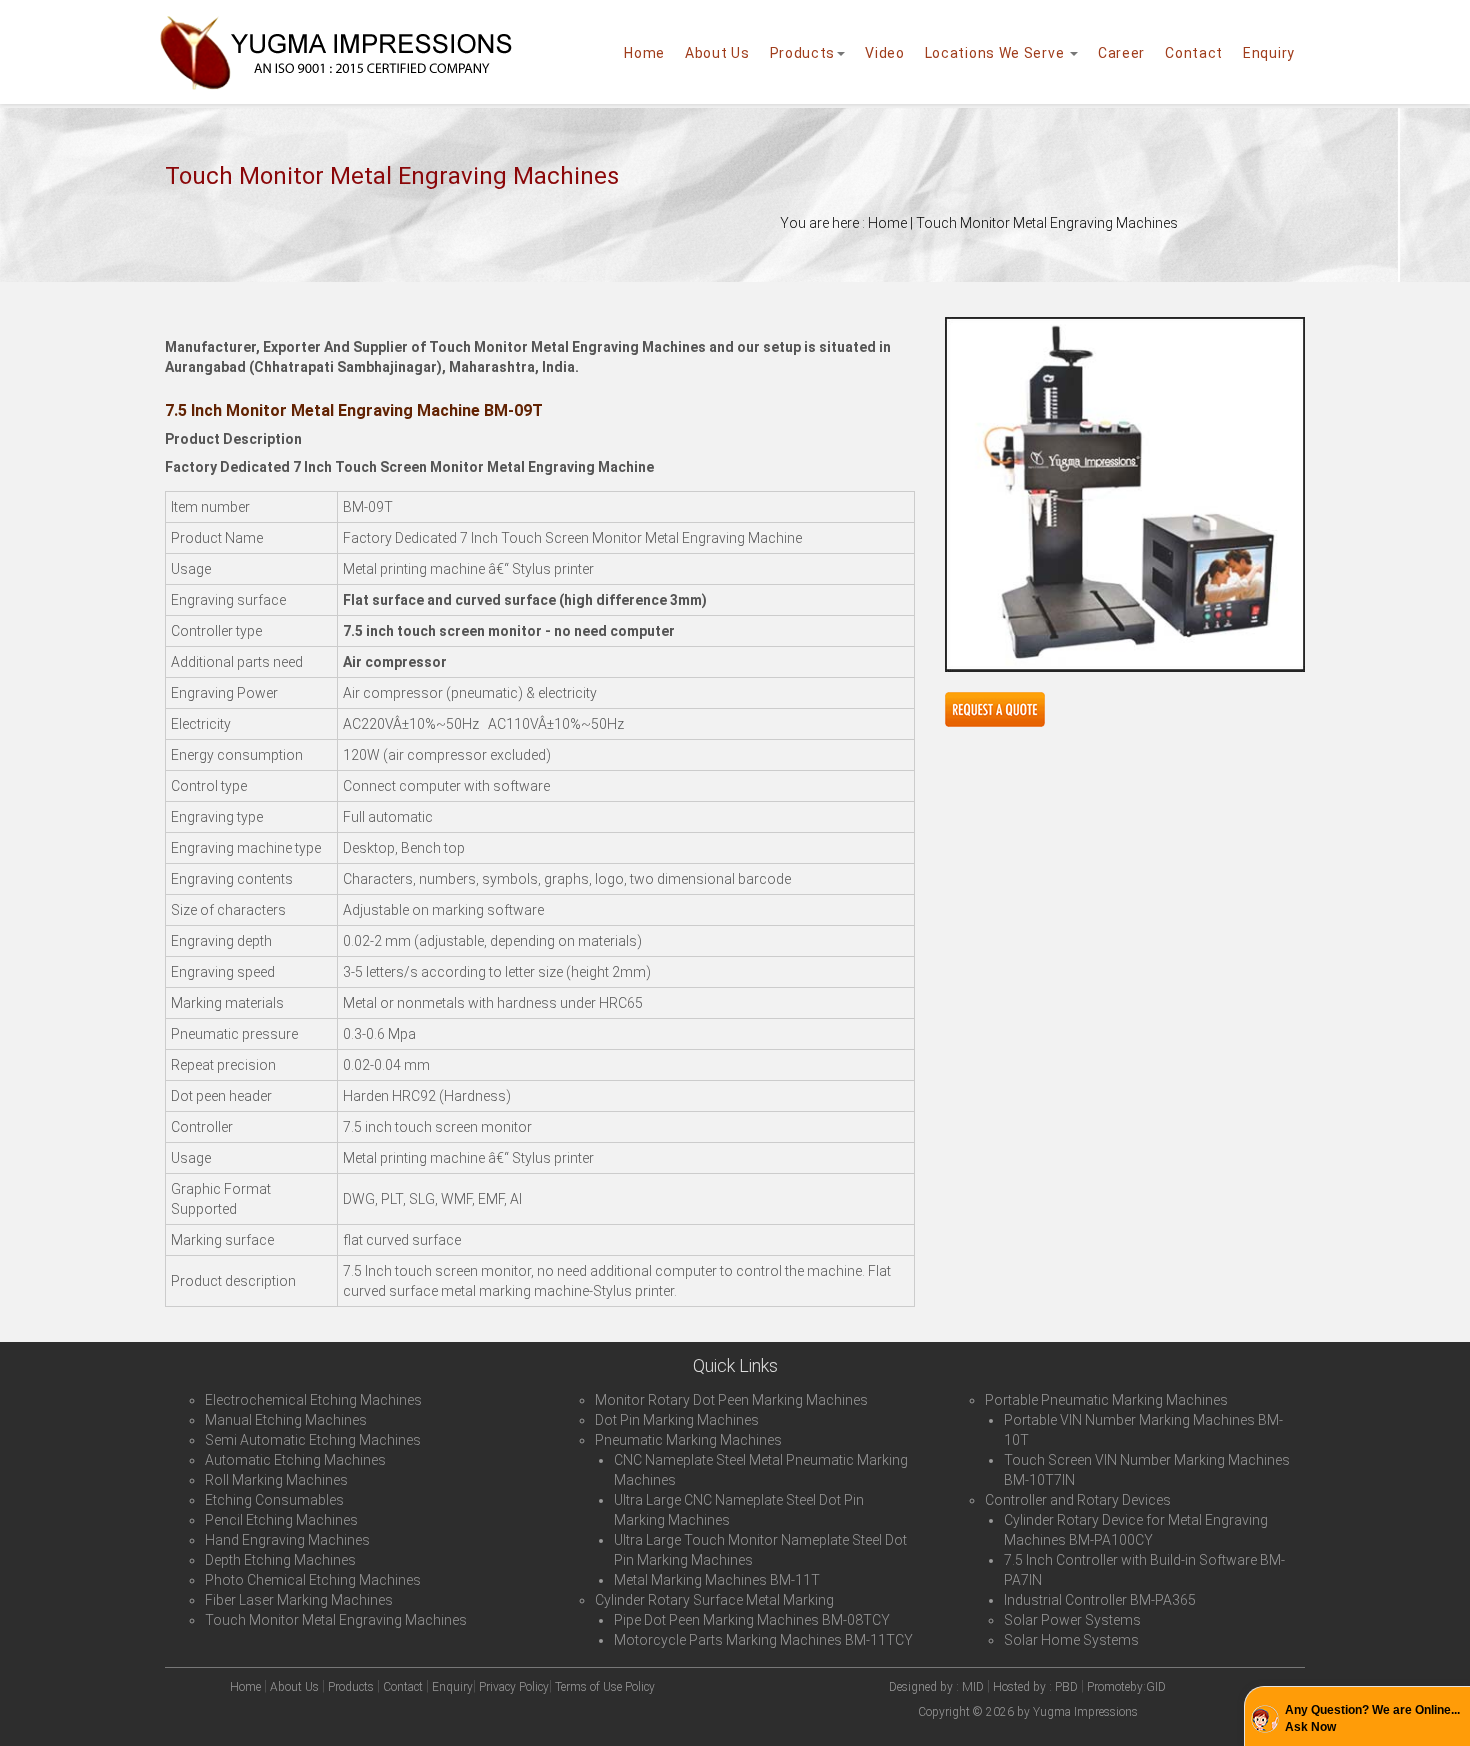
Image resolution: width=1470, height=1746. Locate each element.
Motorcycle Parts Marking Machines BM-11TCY (763, 1640)
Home (644, 53)
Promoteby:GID (1126, 1687)
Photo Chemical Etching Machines (313, 1580)
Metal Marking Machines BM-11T (717, 1580)
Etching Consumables (274, 1500)
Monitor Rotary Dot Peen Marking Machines (731, 1400)
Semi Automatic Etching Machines (313, 1440)
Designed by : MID (938, 1687)
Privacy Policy (514, 1687)
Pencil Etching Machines (281, 1520)
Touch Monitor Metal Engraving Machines (336, 1620)
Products (803, 53)
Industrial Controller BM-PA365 (1100, 1600)
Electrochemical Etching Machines (313, 1400)
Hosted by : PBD (1035, 1687)
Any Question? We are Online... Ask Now (1372, 1718)
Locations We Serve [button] (996, 53)
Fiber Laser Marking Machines (299, 1600)
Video (885, 53)
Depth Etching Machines (280, 1560)
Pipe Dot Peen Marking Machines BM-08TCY (752, 1620)
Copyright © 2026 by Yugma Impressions (1028, 1712)
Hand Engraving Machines (287, 1540)
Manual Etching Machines (286, 1420)
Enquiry (1269, 53)
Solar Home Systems (1071, 1640)
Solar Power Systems (1072, 1620)
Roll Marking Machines (276, 1480)
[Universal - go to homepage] (335, 31)
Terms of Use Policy (605, 1687)
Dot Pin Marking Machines (677, 1420)
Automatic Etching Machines (295, 1460)
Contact (1194, 53)
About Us (717, 53)
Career (1121, 53)
